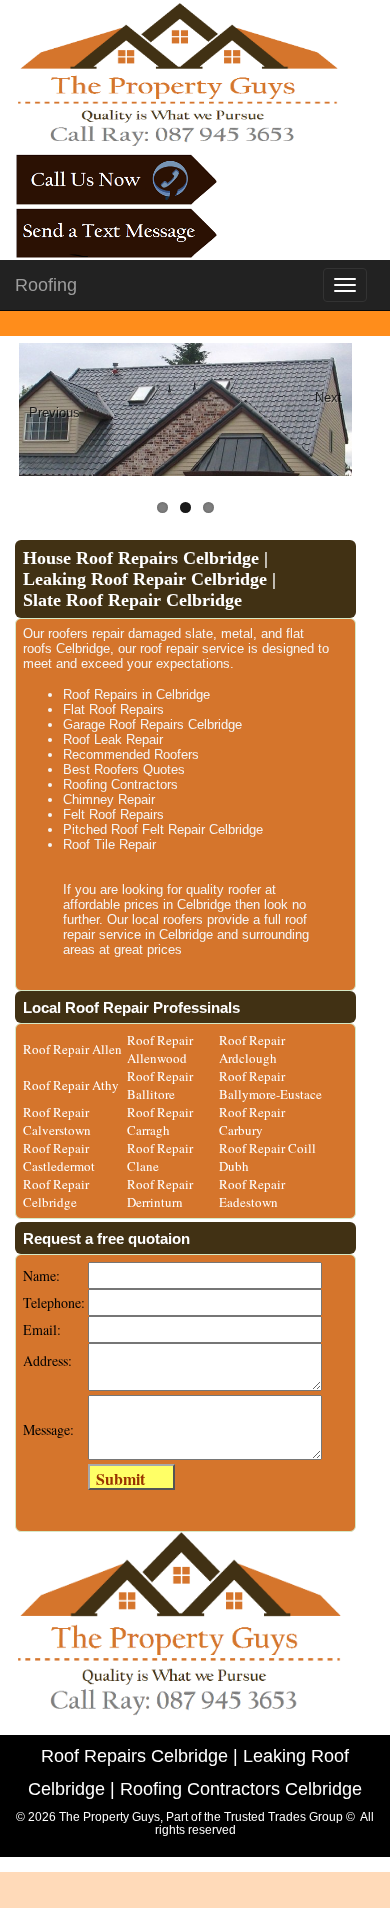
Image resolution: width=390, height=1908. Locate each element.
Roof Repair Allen (72, 1049)
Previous (54, 412)
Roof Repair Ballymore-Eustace (270, 1085)
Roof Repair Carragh (160, 1121)
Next (328, 397)
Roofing (46, 285)
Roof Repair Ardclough (252, 1049)
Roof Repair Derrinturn (160, 1193)
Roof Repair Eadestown (252, 1193)
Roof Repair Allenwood (160, 1049)
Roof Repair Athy (71, 1085)
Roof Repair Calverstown (57, 1121)
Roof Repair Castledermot (59, 1157)
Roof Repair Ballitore (160, 1085)
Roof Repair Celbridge (56, 1193)
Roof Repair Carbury (252, 1121)
